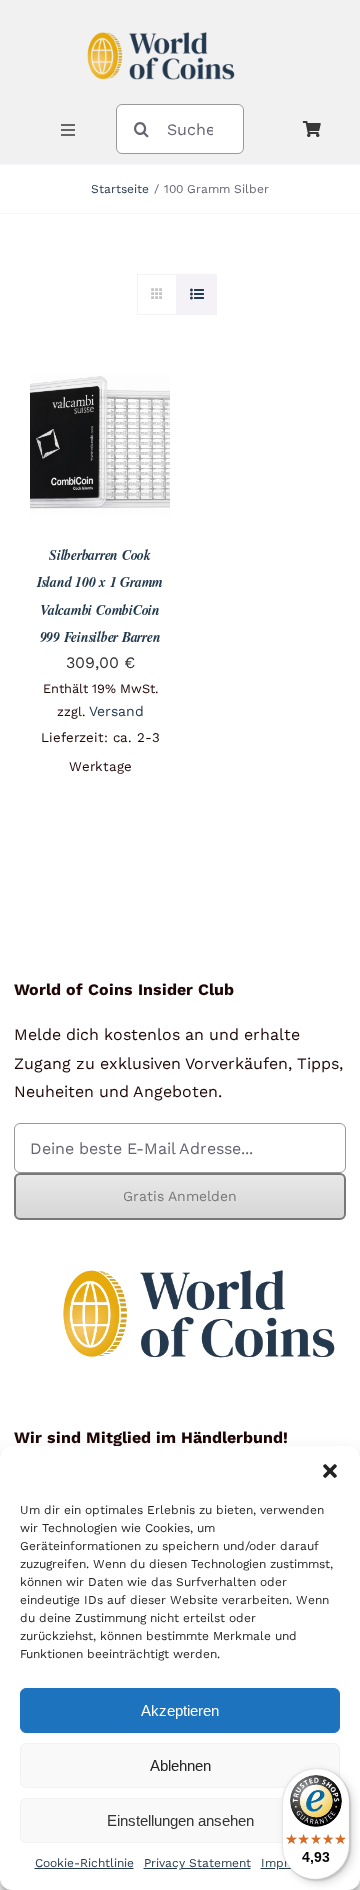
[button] (330, 1471)
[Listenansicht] (196, 294)
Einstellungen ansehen (180, 1820)
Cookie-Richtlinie (84, 1863)
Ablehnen (180, 1765)
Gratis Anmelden (180, 1196)
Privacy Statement (197, 1863)
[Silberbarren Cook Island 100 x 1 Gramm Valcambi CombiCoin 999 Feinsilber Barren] (100, 389)
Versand (116, 711)
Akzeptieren (180, 1710)
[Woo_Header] (161, 23)
